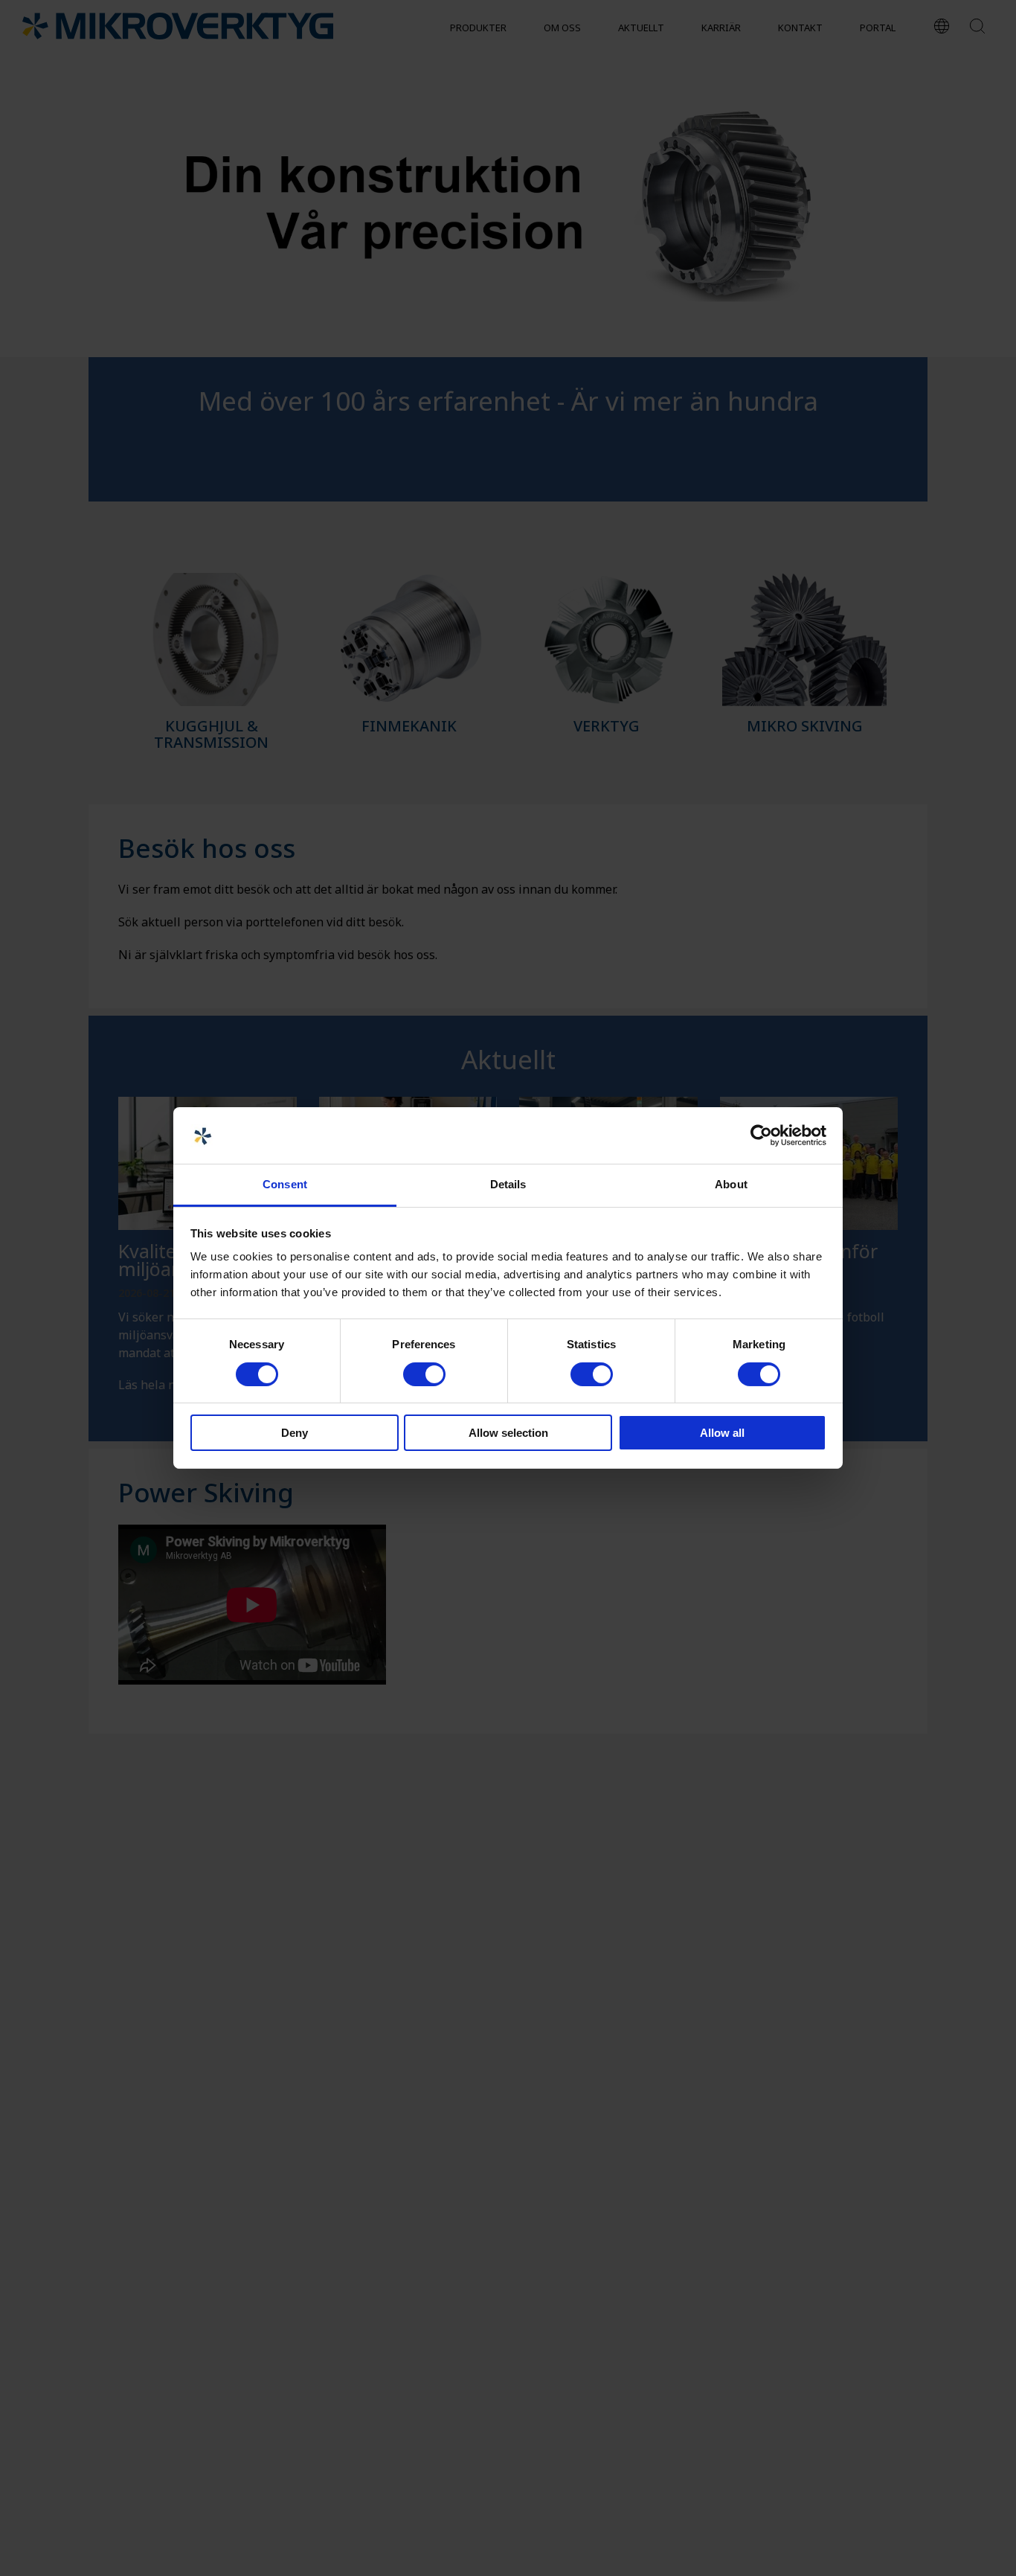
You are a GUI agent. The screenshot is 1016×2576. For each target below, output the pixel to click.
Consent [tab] (285, 1185)
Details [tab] (508, 1185)
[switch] (424, 1374)
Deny (295, 1433)
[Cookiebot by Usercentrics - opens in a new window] (761, 1135)
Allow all (722, 1433)
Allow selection (508, 1433)
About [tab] (731, 1185)
